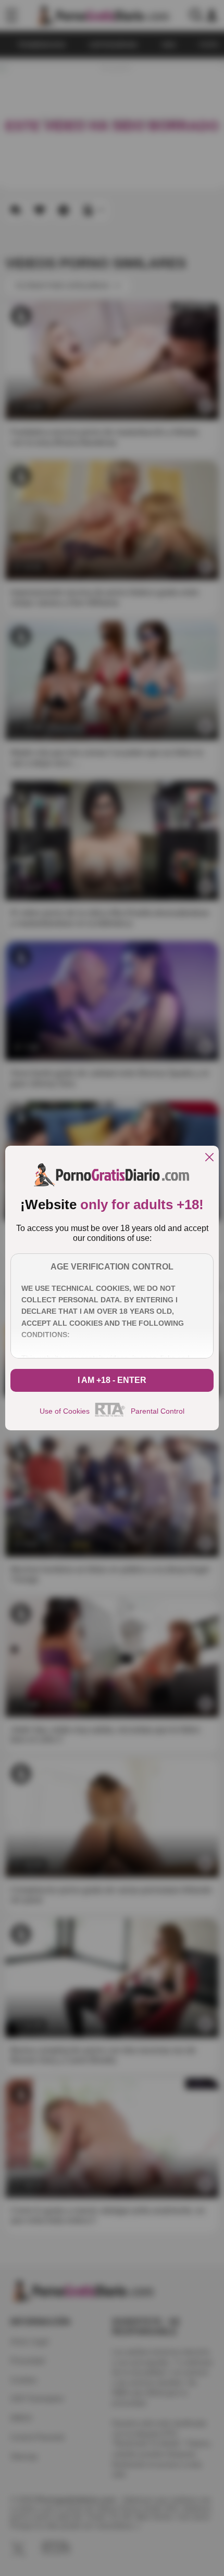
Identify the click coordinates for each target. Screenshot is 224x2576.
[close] (209, 1158)
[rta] (110, 1415)
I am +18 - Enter (112, 1380)
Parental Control (158, 1411)
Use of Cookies (65, 1411)
